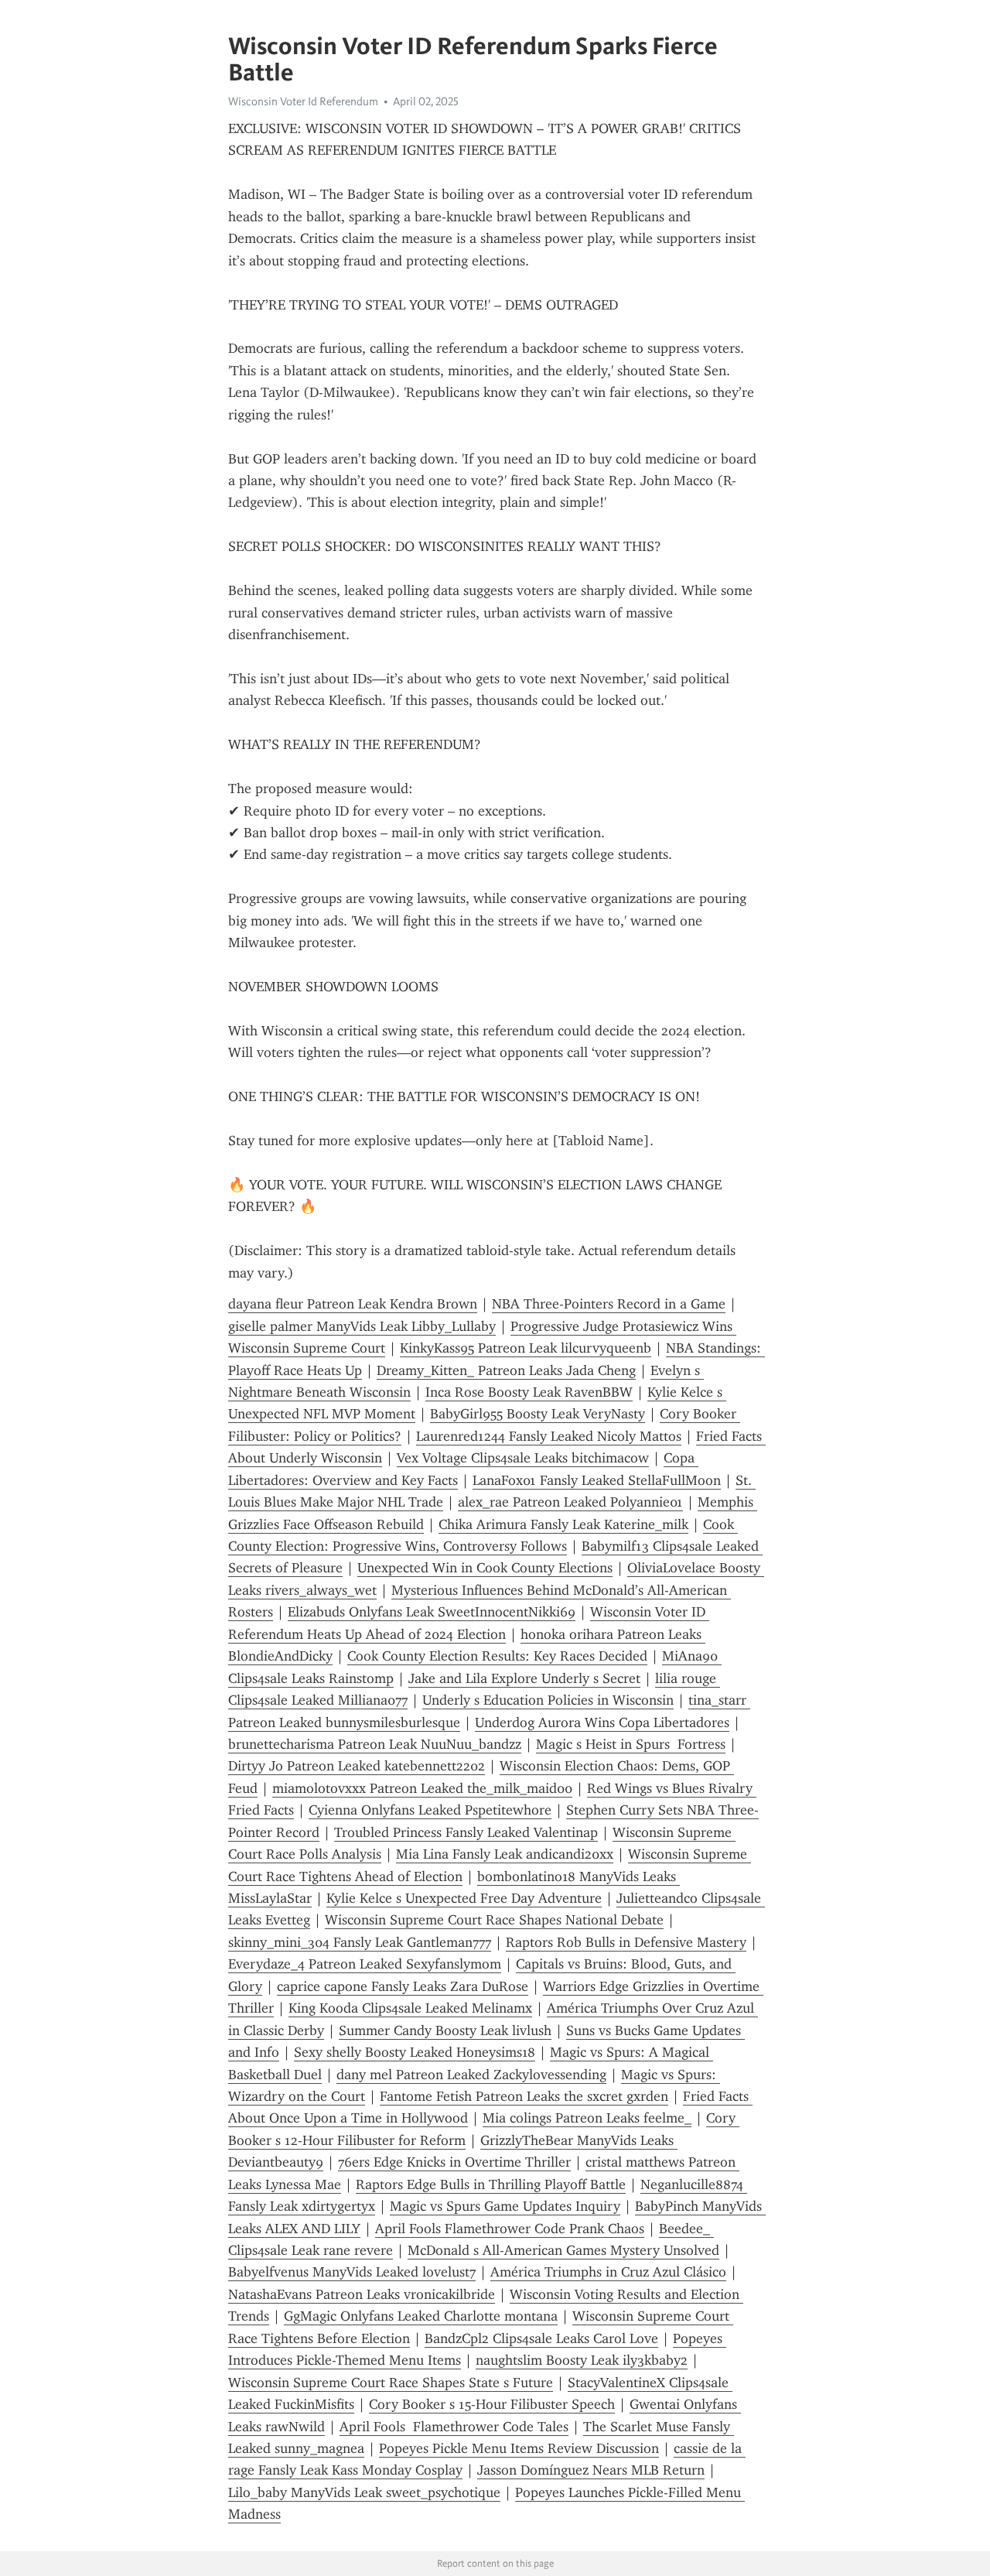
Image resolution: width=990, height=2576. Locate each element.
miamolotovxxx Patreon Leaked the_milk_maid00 (422, 1788)
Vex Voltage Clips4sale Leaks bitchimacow (523, 1458)
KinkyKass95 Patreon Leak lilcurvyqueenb (526, 1348)
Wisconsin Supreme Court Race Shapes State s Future (391, 2383)
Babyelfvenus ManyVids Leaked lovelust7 (352, 2272)
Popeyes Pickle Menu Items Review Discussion (519, 2448)
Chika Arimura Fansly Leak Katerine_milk (563, 1524)
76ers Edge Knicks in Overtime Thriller (454, 2162)
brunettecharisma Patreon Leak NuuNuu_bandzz (375, 1744)
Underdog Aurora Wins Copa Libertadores (602, 1722)
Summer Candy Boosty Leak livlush (445, 2030)
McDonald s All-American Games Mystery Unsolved (563, 2250)
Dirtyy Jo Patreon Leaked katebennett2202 (357, 1766)
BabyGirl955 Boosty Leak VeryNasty (538, 1414)
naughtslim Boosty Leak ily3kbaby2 (582, 2360)
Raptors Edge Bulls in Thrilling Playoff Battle (491, 2184)
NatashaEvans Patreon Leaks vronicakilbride (362, 2294)
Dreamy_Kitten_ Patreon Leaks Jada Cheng (506, 1370)
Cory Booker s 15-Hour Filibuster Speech (492, 2404)
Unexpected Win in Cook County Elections (485, 1568)
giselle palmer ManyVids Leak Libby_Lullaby (362, 1326)
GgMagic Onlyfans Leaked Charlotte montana (421, 2316)
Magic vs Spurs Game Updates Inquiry (505, 2206)
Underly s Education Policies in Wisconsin (548, 1700)
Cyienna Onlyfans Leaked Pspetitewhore (430, 1810)
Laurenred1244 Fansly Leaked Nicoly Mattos (549, 1436)
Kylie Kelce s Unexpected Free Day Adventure (464, 1898)
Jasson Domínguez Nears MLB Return (591, 2470)
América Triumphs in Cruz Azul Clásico (608, 2272)
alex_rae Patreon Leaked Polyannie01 (570, 1502)
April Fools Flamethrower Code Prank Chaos (510, 2229)
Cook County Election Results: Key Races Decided (497, 1656)
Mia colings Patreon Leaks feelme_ (587, 2118)
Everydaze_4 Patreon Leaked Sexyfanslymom (365, 1964)
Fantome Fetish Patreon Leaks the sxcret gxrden (524, 2096)
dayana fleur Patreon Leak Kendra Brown (353, 1304)
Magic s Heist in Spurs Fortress (631, 1744)
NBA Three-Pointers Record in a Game (609, 1304)
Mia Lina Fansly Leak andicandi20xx (505, 1854)
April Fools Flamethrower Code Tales (454, 2427)
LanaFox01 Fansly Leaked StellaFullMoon (597, 1480)
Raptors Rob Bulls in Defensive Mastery (626, 1942)
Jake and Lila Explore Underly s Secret (524, 1678)
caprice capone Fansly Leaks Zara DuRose (403, 1986)
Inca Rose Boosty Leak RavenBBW (529, 1392)
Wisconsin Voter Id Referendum (303, 101)
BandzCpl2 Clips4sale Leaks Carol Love (541, 2338)
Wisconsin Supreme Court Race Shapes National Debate (494, 1920)
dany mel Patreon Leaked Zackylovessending (471, 2075)
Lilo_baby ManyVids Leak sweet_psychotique (364, 2492)
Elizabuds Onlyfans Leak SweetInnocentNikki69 (432, 1612)
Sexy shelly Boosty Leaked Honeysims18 (415, 2052)
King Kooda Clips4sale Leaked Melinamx (410, 2008)
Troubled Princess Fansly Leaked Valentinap (466, 1832)
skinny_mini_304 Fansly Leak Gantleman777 (360, 1942)
